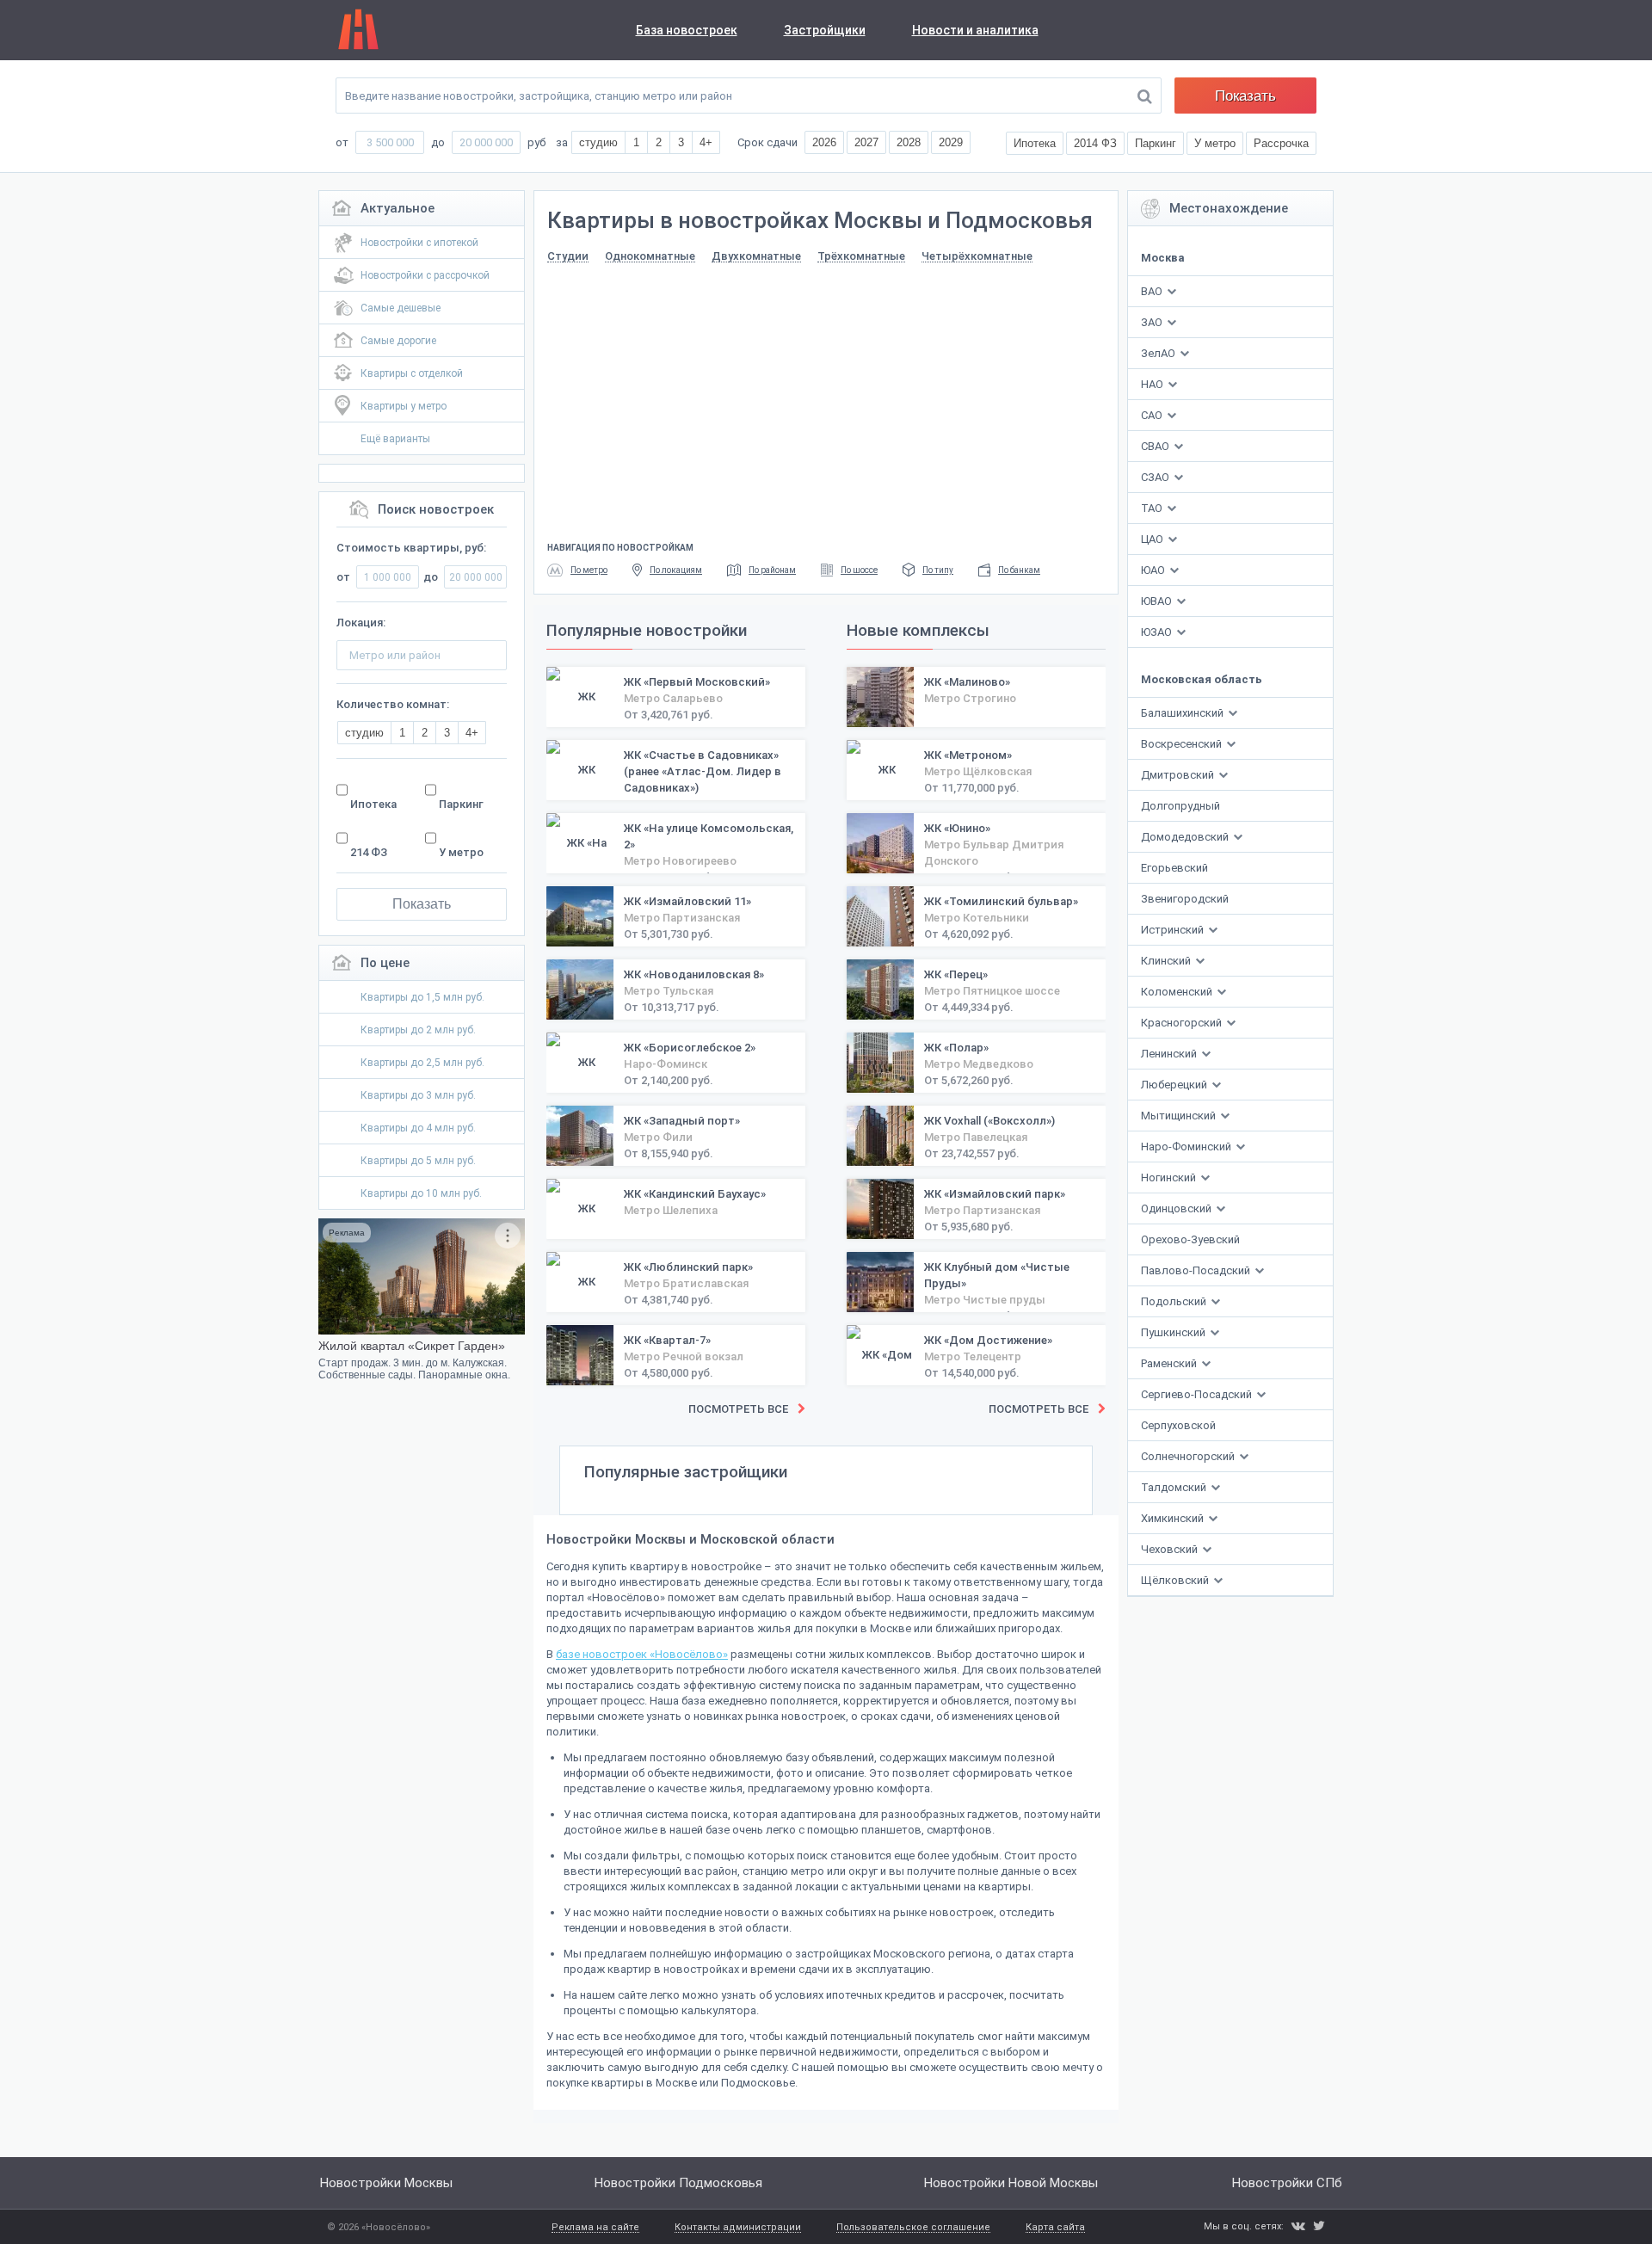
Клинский (1167, 961)
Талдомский (1175, 1487)
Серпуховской (1178, 1425)
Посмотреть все (738, 1409)
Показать (1245, 96)
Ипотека (373, 804)
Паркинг (461, 804)
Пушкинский (1174, 1332)
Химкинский (1174, 1518)
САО (1152, 415)
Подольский (1175, 1301)
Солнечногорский (1189, 1456)
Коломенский (1178, 992)
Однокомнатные (650, 256)
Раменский (1170, 1363)
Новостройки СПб (1287, 2183)
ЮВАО (1156, 601)
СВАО (1155, 446)
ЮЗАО (1156, 632)
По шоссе (859, 570)
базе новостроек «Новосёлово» (642, 1654)
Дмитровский (1179, 775)
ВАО (1152, 291)
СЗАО (1155, 477)
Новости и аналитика (975, 30)
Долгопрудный (1180, 806)
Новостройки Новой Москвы (1011, 2183)
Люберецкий (1175, 1085)
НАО (1152, 384)
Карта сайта (1055, 2228)
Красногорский (1183, 1023)
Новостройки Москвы (386, 2183)
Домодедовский (1186, 837)
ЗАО (1152, 322)
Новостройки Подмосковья (678, 2183)
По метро (589, 570)
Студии (568, 256)
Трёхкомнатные (861, 256)
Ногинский (1170, 1177)
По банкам (1019, 570)
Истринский (1174, 930)
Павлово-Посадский (1197, 1270)
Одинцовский (1177, 1208)
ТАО (1152, 508)
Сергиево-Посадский (1198, 1394)
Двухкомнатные (756, 256)
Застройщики (825, 30)
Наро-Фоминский (1187, 1147)
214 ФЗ (369, 852)
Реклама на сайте (595, 2228)
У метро (461, 852)
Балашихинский (1184, 713)
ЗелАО (1158, 353)
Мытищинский (1180, 1116)
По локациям (676, 570)
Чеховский (1171, 1549)
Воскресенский (1183, 744)
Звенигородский (1185, 899)
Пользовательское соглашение (913, 2228)
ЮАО (1153, 570)
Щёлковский (1176, 1580)
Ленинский (1170, 1054)
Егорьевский (1174, 868)
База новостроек (687, 30)
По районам (772, 570)
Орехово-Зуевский (1190, 1239)
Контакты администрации (738, 2228)
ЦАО (1152, 539)
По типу (938, 570)
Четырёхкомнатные (977, 256)
